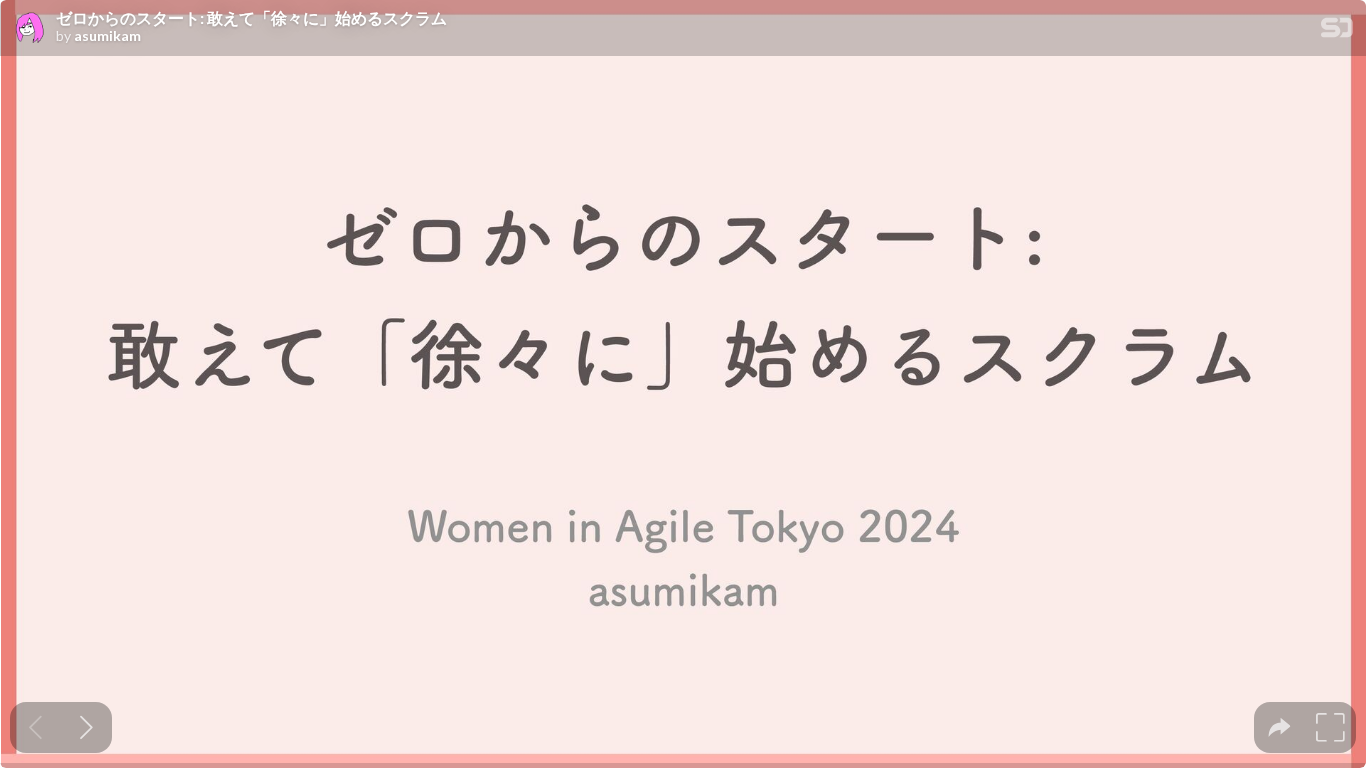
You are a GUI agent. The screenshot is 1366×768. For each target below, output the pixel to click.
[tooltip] (1279, 727)
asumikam (107, 36)
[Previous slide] (35, 727)
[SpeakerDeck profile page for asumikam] (28, 29)
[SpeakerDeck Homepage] (1337, 31)
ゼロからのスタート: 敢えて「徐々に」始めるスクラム (251, 18)
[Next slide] (86, 727)
